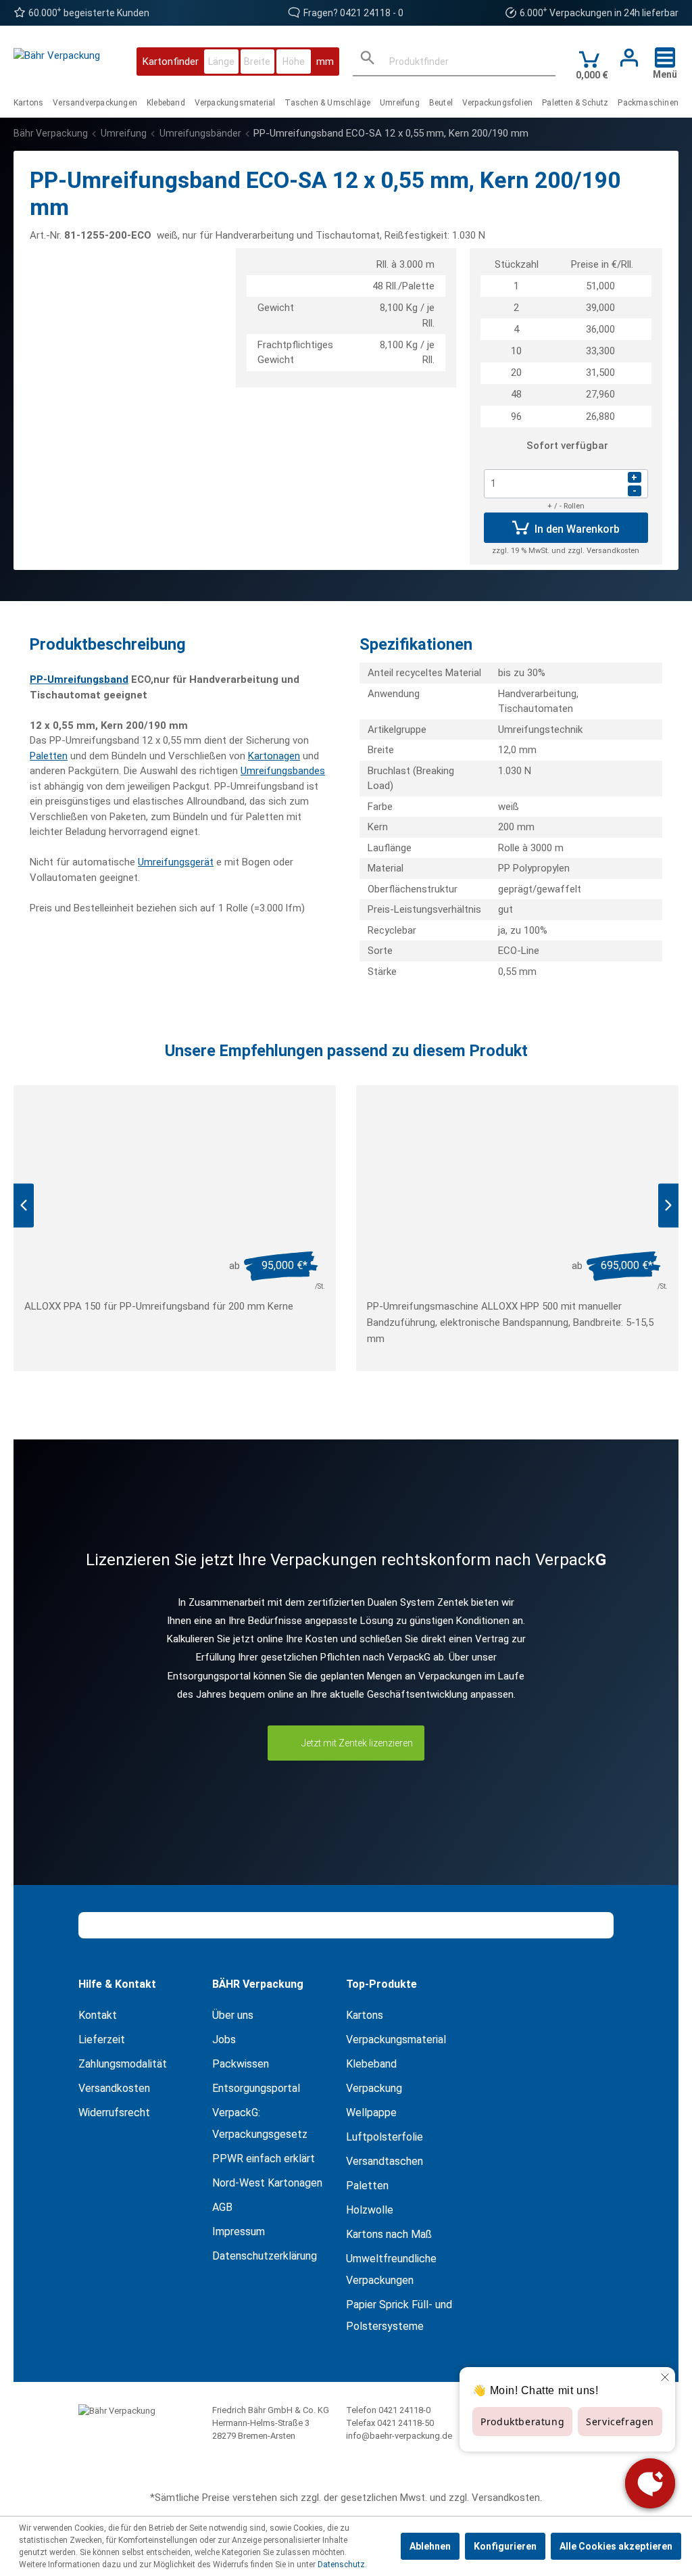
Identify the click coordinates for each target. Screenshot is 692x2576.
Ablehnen (430, 2546)
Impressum (239, 2232)
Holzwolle (370, 2210)
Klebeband (371, 2064)
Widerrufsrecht (114, 2113)
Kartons (365, 2015)
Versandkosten (114, 2088)
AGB (222, 2207)
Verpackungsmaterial (396, 2040)
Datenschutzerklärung (265, 2256)
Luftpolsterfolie (385, 2137)
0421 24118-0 (404, 2410)
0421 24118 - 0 (372, 13)
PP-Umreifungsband (79, 679)
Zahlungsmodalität (123, 2064)
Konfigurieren (505, 2546)
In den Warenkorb (576, 529)
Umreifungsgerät (176, 862)
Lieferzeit (102, 2040)
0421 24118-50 (405, 2423)
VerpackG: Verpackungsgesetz (260, 2123)
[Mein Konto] (625, 58)
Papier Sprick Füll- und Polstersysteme (399, 2315)
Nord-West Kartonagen (267, 2183)
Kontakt (98, 2015)
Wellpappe (371, 2113)
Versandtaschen (385, 2161)
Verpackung (374, 2088)
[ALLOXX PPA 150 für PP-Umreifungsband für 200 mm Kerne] (175, 1173)
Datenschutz (341, 2565)
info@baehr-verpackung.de (399, 2436)
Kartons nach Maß (389, 2234)
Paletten (49, 756)
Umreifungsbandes (283, 771)
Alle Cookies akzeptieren (616, 2546)
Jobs (224, 2040)
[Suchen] (368, 61)
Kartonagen (274, 756)
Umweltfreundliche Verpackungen (391, 2269)
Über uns (233, 2015)
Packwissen (241, 2064)
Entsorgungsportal (256, 2088)
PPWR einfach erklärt (264, 2158)
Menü (665, 74)
